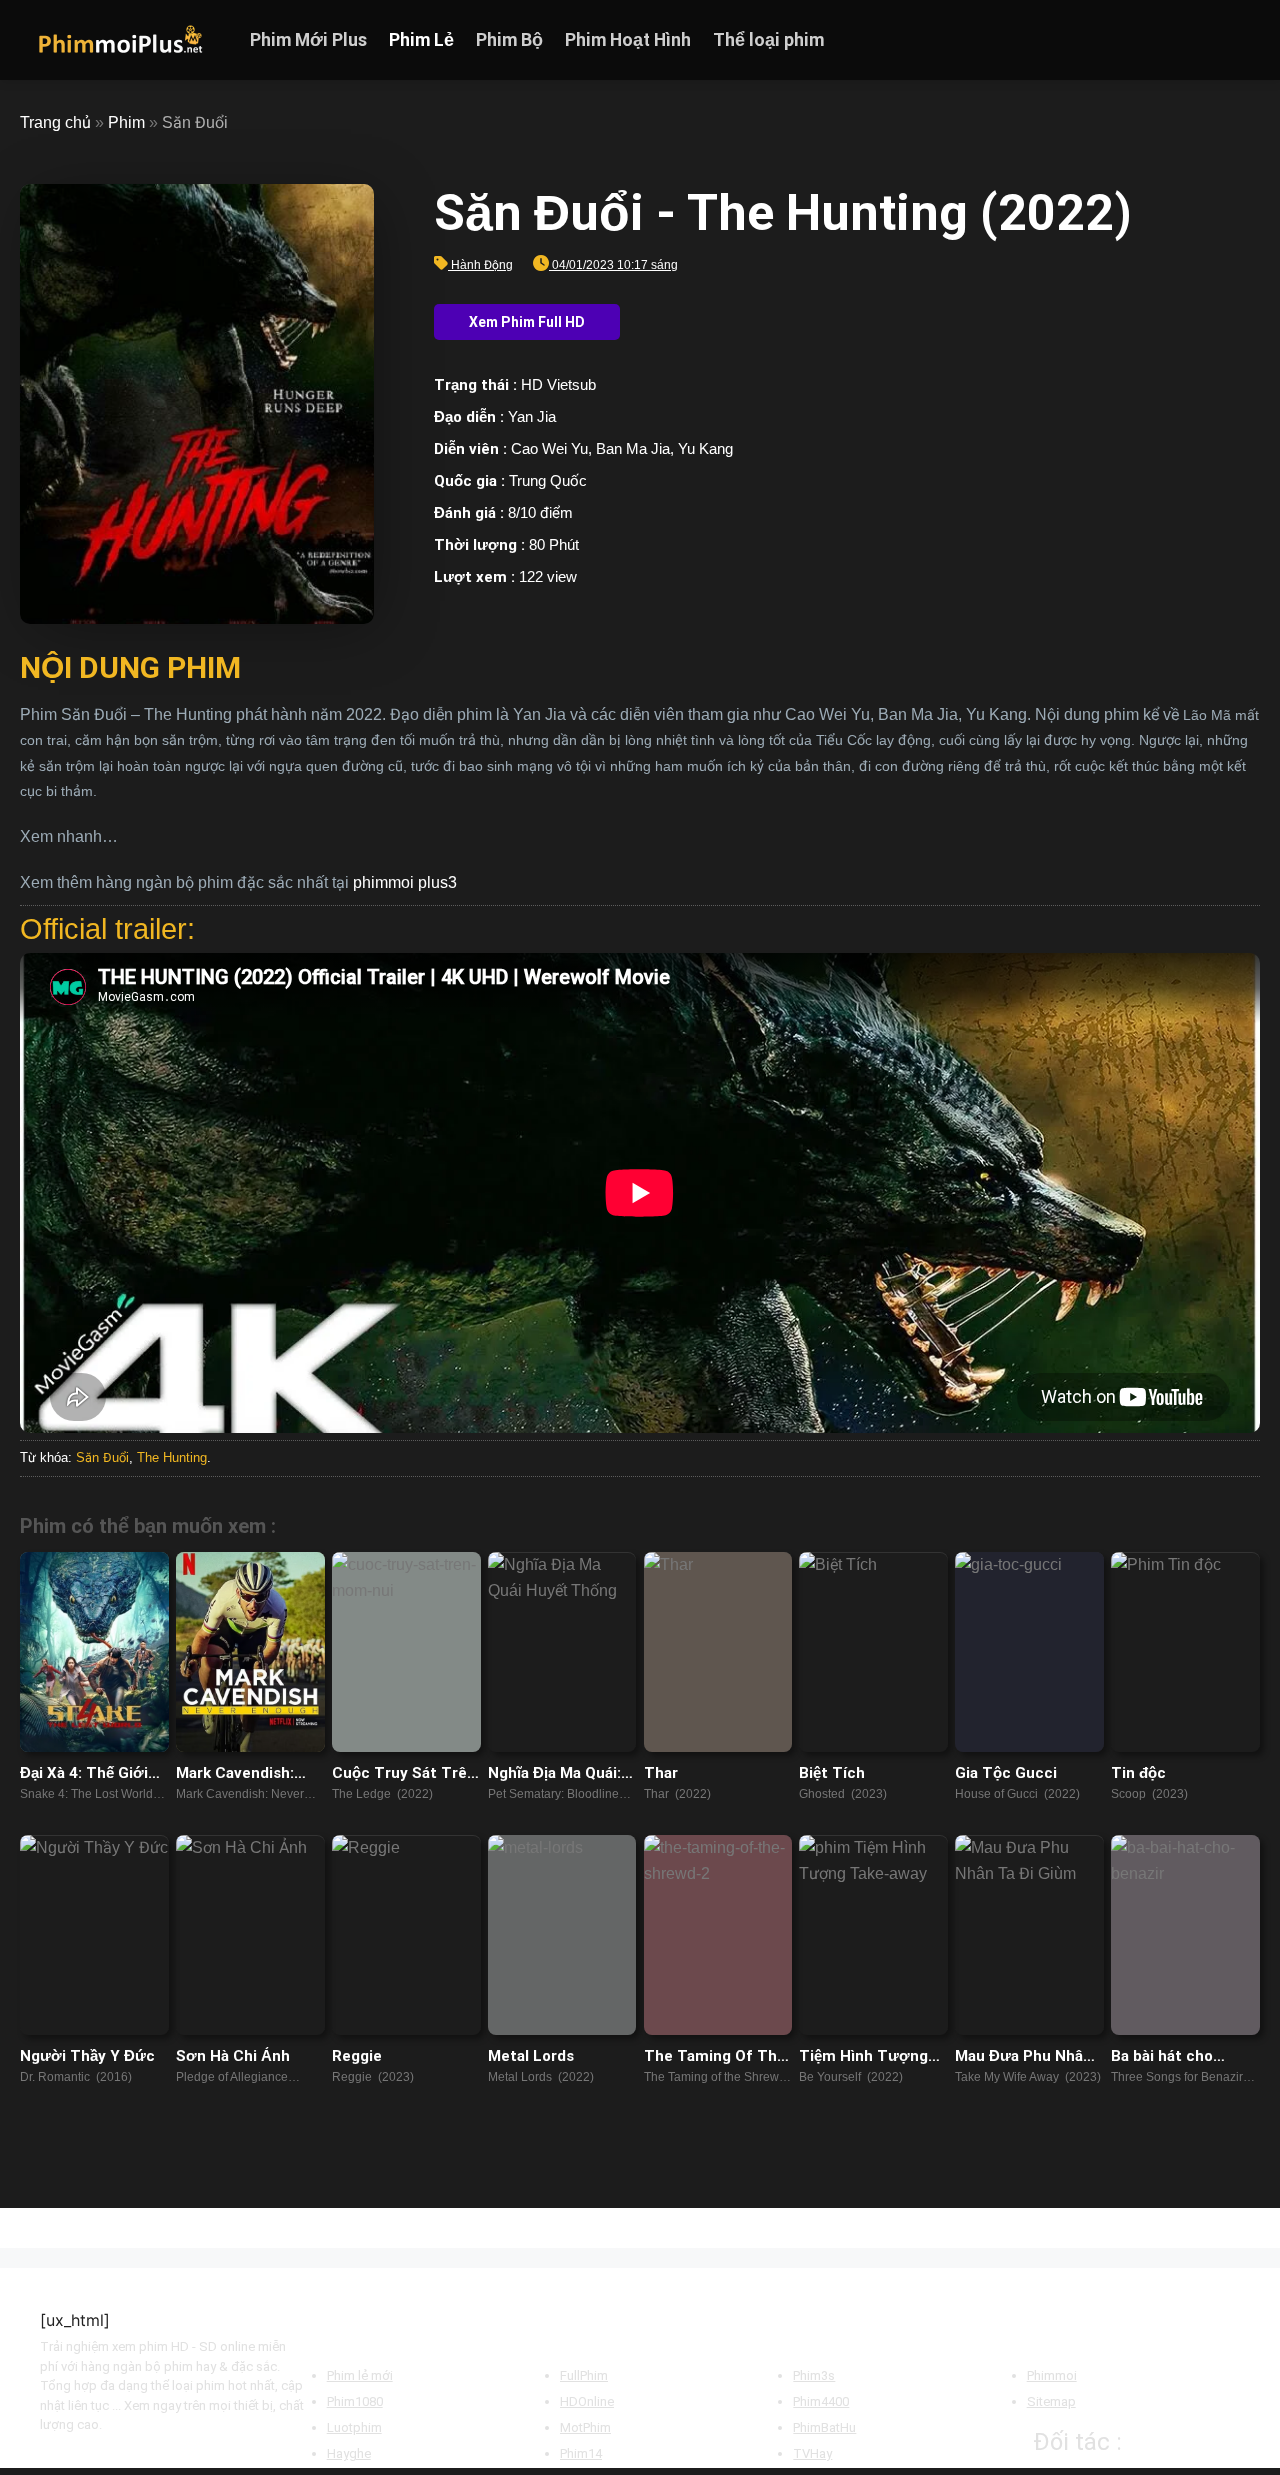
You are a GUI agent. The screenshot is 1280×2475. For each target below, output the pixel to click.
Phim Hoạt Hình (628, 40)
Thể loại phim (768, 40)
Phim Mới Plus (308, 40)
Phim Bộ (509, 40)
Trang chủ (55, 122)
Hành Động (482, 265)
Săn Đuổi (102, 1457)
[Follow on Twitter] (1221, 40)
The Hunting (172, 1457)
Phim (126, 122)
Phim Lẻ (421, 40)
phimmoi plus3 (405, 882)
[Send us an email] (1247, 40)
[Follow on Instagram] (1195, 40)
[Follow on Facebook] (1169, 40)
